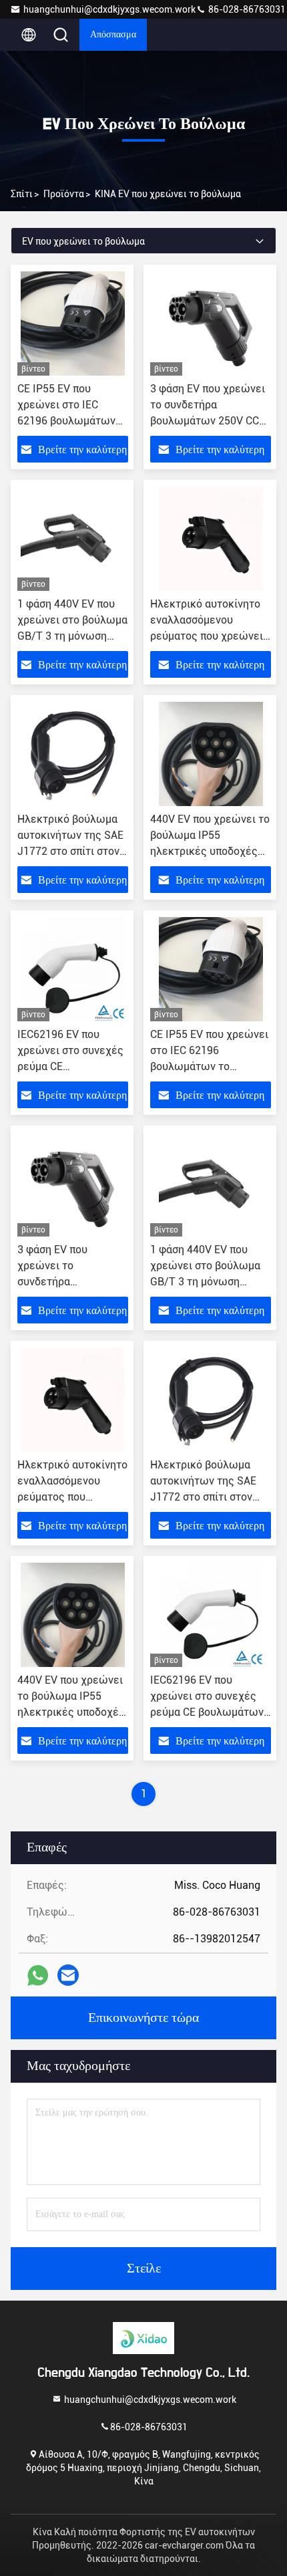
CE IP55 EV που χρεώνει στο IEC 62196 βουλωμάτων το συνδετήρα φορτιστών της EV (66, 421)
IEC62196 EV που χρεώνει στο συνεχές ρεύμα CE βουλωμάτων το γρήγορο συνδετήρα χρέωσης (207, 1712)
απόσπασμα (113, 35)
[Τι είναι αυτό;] (38, 1975)
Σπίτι (22, 194)
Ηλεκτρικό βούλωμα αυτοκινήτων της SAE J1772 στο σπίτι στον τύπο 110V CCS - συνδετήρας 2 (70, 851)
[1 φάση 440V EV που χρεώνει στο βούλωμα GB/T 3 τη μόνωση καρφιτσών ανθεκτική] (73, 539)
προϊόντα (64, 194)
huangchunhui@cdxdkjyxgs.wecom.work (109, 9)
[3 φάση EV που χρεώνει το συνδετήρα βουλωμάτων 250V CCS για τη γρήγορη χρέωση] (211, 324)
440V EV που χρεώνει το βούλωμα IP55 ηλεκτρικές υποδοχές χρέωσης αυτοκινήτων (71, 1712)
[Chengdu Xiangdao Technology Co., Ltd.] (143, 2338)
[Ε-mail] (68, 1975)
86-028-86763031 (246, 9)
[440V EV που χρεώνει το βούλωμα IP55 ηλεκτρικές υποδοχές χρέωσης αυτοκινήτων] (211, 754)
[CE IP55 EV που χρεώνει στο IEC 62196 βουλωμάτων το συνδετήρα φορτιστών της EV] (73, 324)
